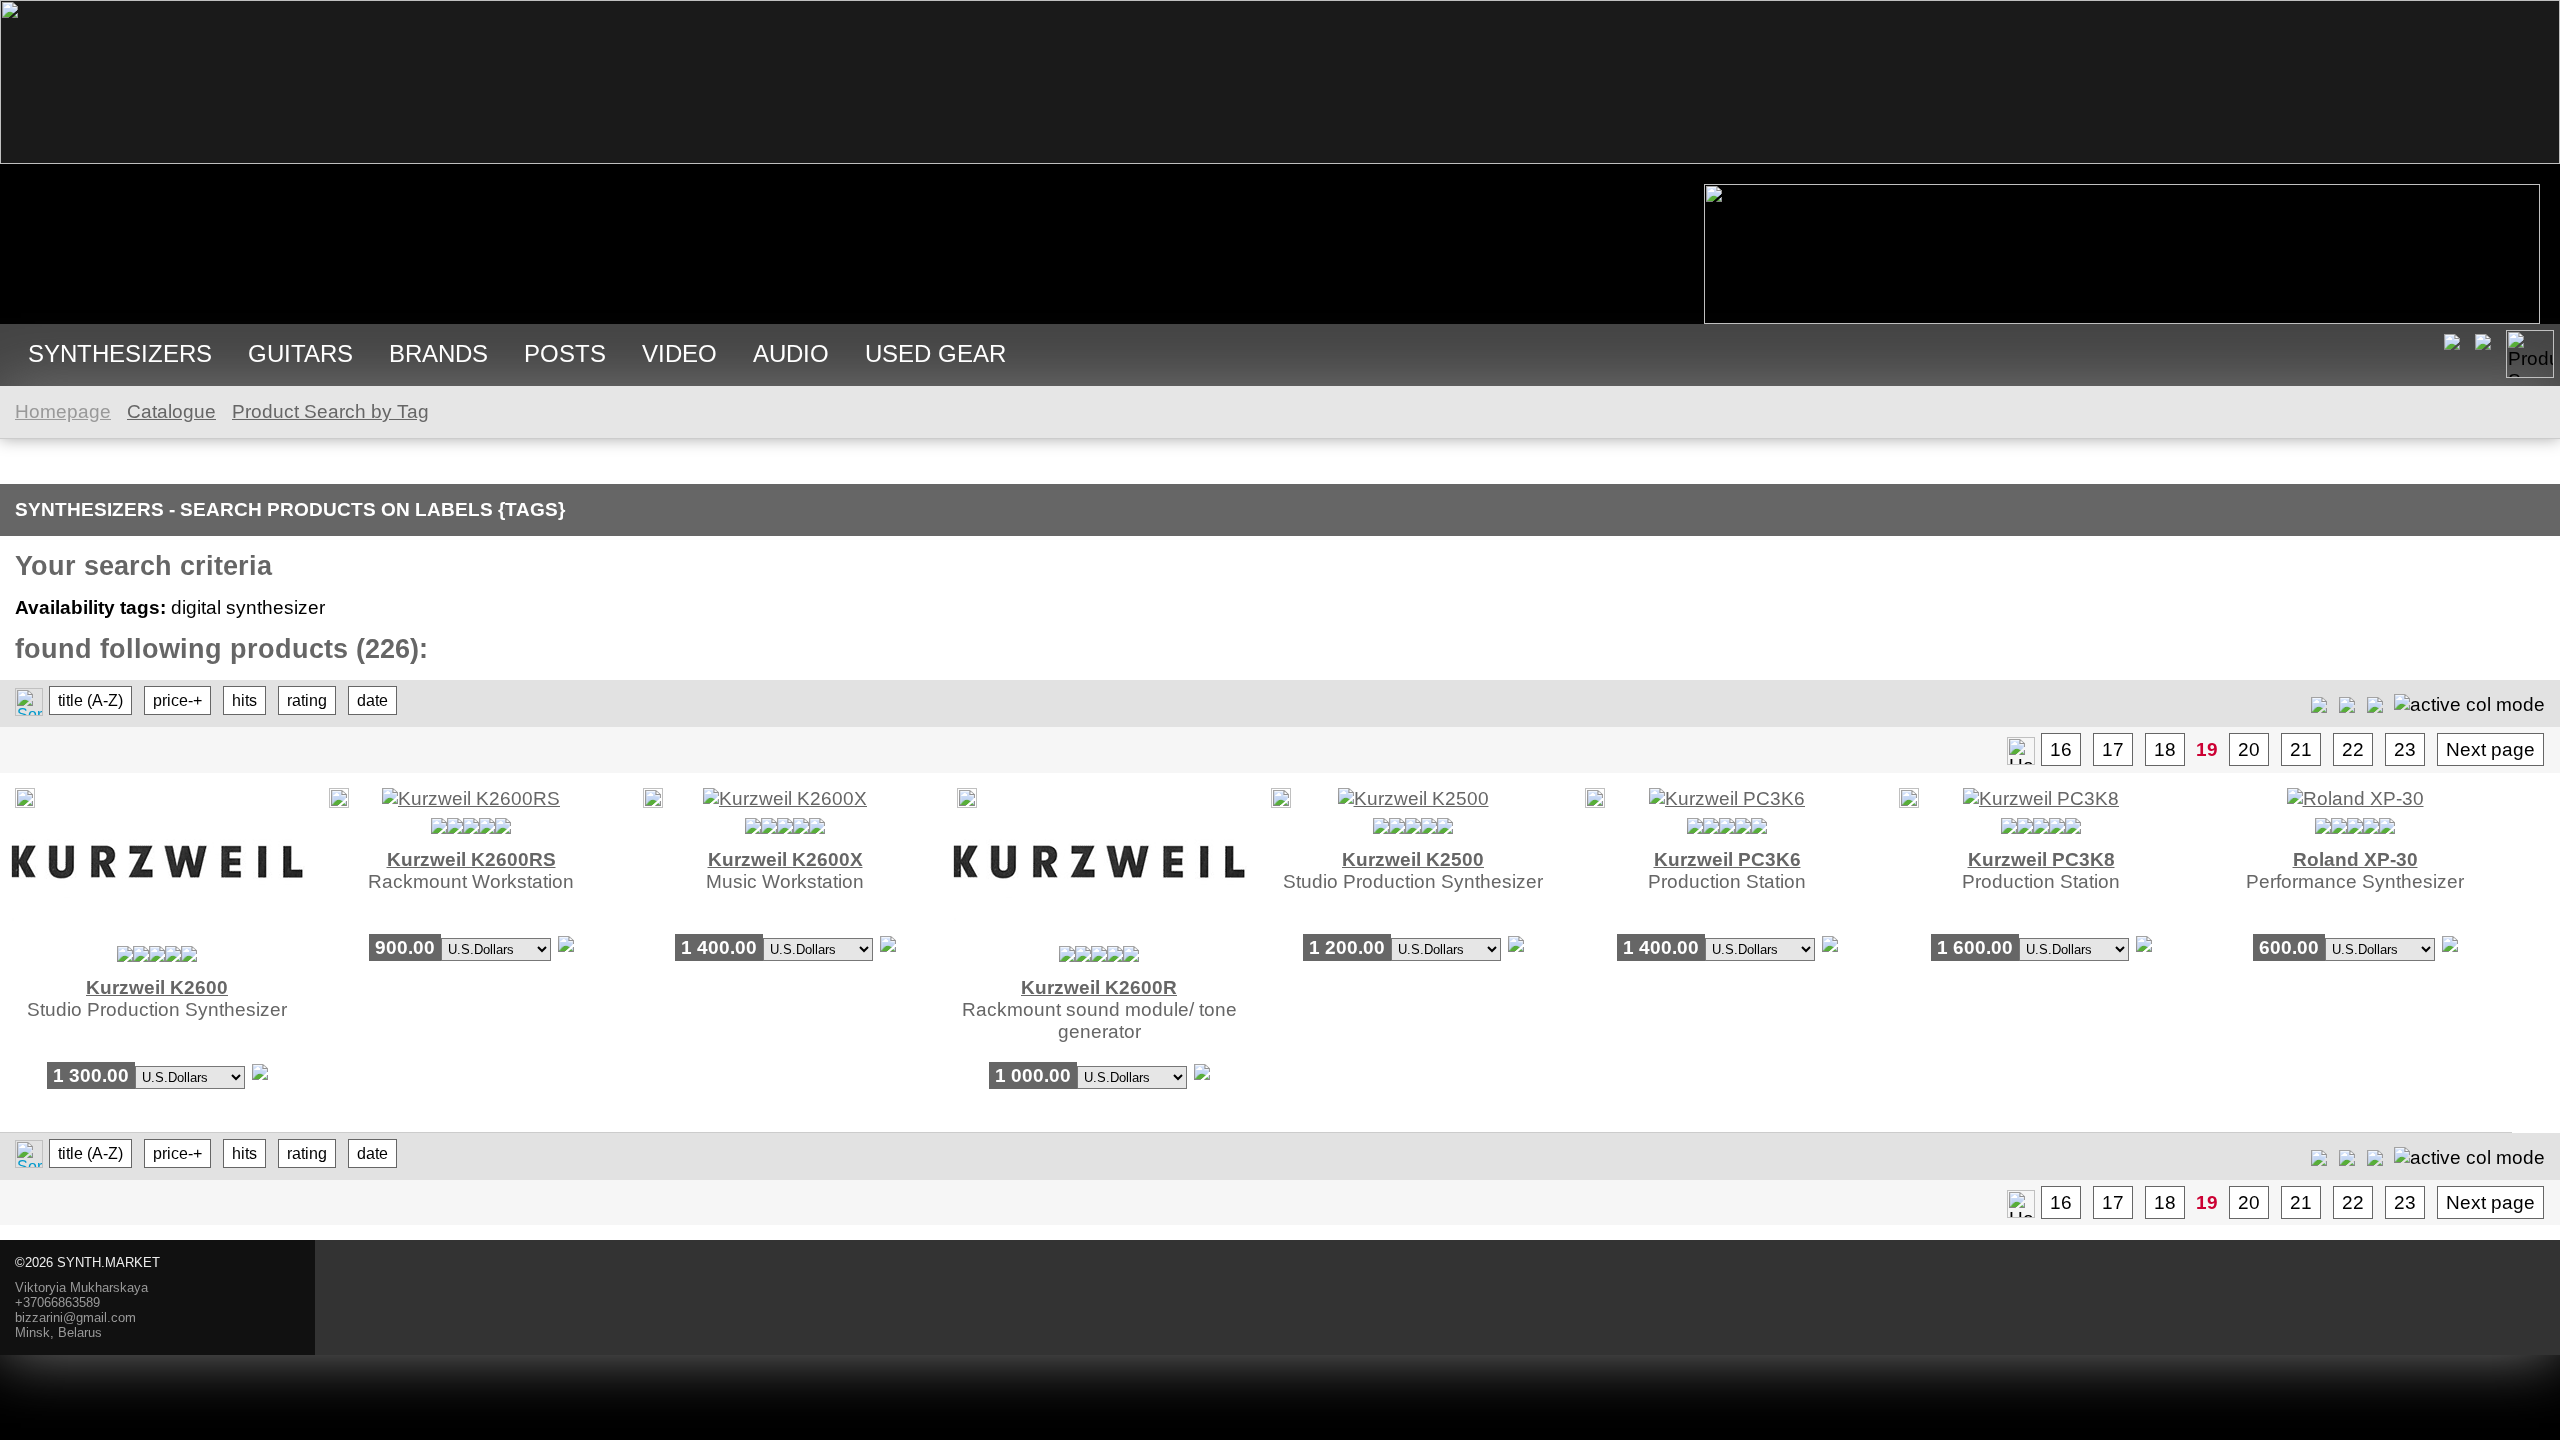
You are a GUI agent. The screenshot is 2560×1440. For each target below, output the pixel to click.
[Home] (1280, 157)
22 (2353, 749)
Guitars (300, 353)
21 (2301, 749)
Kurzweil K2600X (785, 859)
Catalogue (171, 411)
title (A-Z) (90, 700)
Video (679, 353)
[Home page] (2021, 751)
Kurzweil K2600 (157, 987)
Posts (565, 353)
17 (2113, 749)
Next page (2490, 749)
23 (2405, 749)
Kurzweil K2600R (1099, 987)
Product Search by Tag (330, 411)
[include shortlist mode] (2319, 703)
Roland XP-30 (2355, 859)
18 (2165, 749)
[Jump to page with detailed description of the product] (157, 931)
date (372, 700)
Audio (791, 353)
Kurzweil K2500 (1413, 859)
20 (2249, 749)
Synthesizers (120, 353)
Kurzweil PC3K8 (2041, 859)
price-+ (177, 700)
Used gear (935, 353)
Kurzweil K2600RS (471, 859)
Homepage (63, 411)
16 (2061, 749)
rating (307, 700)
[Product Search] (2530, 354)
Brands (438, 353)
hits (244, 700)
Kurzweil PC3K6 (1727, 859)
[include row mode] (2375, 703)
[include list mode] (2347, 703)
